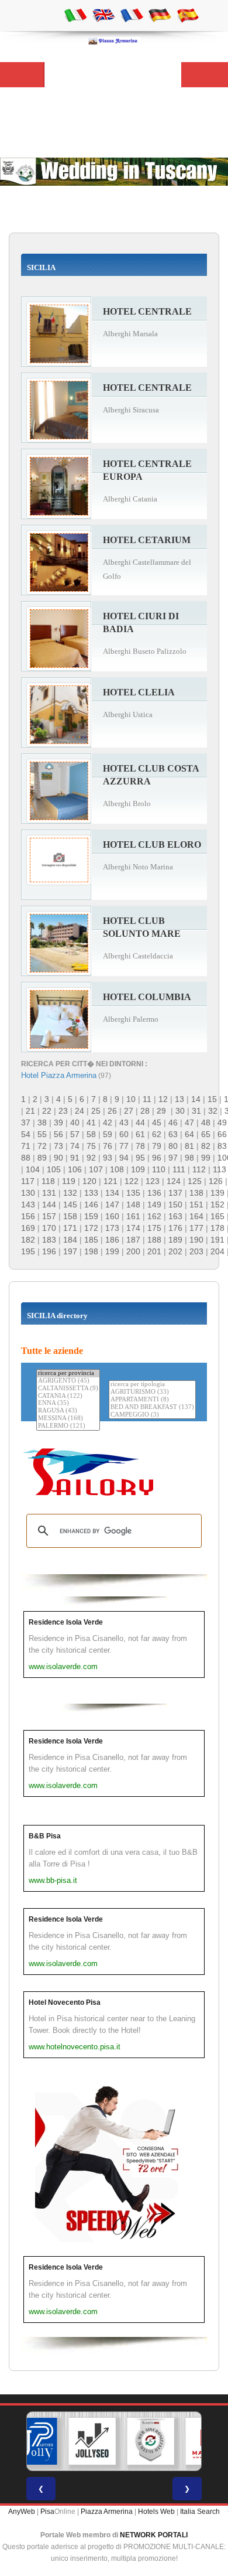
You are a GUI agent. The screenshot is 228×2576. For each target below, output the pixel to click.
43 (124, 1122)
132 (70, 1193)
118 (48, 1181)
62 (157, 1134)
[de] (160, 15)
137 (175, 1193)
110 (159, 1169)
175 (154, 1228)
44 (140, 1122)
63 (173, 1134)
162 (154, 1216)
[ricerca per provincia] (68, 1374)
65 (206, 1134)
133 (91, 1193)
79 (157, 1146)
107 (96, 1169)
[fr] (132, 15)
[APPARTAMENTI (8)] (152, 1400)
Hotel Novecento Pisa (65, 2002)
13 (179, 1099)
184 (70, 1240)
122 (132, 1181)
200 (133, 1251)
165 (217, 1216)
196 (49, 1251)
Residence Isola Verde (66, 1622)
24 (80, 1111)
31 (196, 1111)
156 (28, 1216)
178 (217, 1228)
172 (91, 1228)
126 (216, 1181)
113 (220, 1169)
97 (173, 1158)
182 (28, 1240)
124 (174, 1181)
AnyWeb (22, 2512)
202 (175, 1251)
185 (91, 1240)
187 (133, 1240)
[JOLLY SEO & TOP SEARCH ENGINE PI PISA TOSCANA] (92, 2441)
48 (206, 1122)
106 (75, 1169)
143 (28, 1205)
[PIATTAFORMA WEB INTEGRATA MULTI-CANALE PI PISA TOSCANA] (151, 2441)
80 (173, 1146)
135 (133, 1193)
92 (91, 1158)
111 (179, 1169)
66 (222, 1134)
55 (42, 1134)
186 (112, 1240)
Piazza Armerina (107, 2512)
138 (196, 1193)
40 (75, 1122)
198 (91, 1251)
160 (112, 1216)
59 (108, 1134)
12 (163, 1099)
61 (140, 1134)
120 (89, 1181)
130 (28, 1193)
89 (42, 1158)
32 (213, 1111)
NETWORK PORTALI (154, 2535)
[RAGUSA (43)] (68, 1411)
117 (28, 1181)
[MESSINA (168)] (68, 1419)
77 (124, 1146)
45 (157, 1122)
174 (133, 1228)
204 (217, 1251)
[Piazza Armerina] (114, 40)
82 (206, 1146)
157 (49, 1216)
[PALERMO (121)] (68, 1426)
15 (212, 1099)
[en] (103, 15)
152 (217, 1205)
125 (195, 1181)
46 (173, 1122)
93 (108, 1158)
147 (112, 1205)
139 (217, 1193)
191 (217, 1240)
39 (58, 1122)
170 (49, 1228)
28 (145, 1111)
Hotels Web (156, 2512)
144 (49, 1205)
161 (133, 1216)
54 (26, 1134)
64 (189, 1134)
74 (75, 1146)
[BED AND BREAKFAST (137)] (152, 1408)
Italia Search (200, 2512)
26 (112, 1111)
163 (175, 1216)
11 (147, 1099)
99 (206, 1158)
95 (140, 1158)
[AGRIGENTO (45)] (68, 1381)
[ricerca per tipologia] (152, 1385)
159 (91, 1216)
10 (131, 1099)
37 (26, 1122)
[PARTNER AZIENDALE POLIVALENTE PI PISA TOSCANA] (34, 2441)
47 (189, 1122)
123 (153, 1181)
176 (175, 1228)
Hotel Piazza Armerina (59, 1075)
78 (140, 1146)
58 (91, 1134)
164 (196, 1216)
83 (222, 1146)
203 (196, 1251)
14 (196, 1099)
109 (138, 1169)
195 (28, 1251)
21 (30, 1111)
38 (42, 1122)
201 (154, 1251)
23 (63, 1111)
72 (42, 1146)
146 (91, 1205)
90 (58, 1158)
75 (91, 1146)
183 (49, 1240)
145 (70, 1205)
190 (196, 1240)
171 (70, 1228)
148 (133, 1205)
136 (154, 1193)
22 (47, 1111)
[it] (75, 15)
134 (112, 1193)
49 (222, 1122)
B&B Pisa (45, 1836)
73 (58, 1146)
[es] (188, 15)
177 (196, 1228)
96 (157, 1158)
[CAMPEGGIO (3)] (152, 1415)
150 (175, 1205)
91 (75, 1158)
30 (180, 1111)
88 (26, 1158)
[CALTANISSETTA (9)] (68, 1389)
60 (124, 1134)
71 (26, 1146)
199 (112, 1251)
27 (129, 1111)
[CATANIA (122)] (68, 1396)
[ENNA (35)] (68, 1403)
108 (117, 1169)
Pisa (47, 2512)
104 (33, 1169)
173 (112, 1228)
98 (189, 1158)
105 (54, 1169)
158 (70, 1216)
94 (124, 1158)
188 (154, 1240)
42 (108, 1122)
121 (110, 1181)
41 (91, 1122)
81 (189, 1146)
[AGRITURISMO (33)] (152, 1392)
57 (75, 1134)
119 (69, 1181)
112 (199, 1169)
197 (70, 1251)
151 (196, 1205)
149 (154, 1205)
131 (49, 1193)
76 (108, 1146)
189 (175, 1240)
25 (96, 1111)
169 (28, 1228)
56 (58, 1134)
